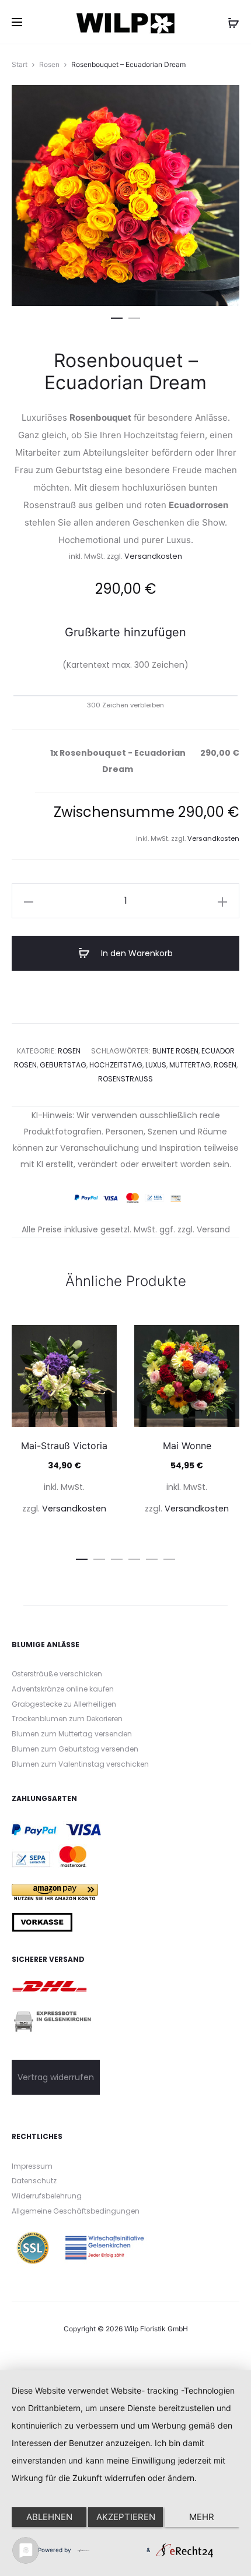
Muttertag (190, 1065)
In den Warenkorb (136, 953)
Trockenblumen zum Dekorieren (67, 1719)
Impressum (32, 2166)
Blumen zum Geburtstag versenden (75, 1749)
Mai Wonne (187, 1446)
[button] (117, 316)
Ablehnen (49, 2517)
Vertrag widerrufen (56, 2077)
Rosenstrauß (125, 1079)
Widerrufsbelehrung (47, 2196)
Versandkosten (153, 556)
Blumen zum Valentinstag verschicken (80, 1764)
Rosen (49, 64)
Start (20, 64)
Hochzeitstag (116, 1065)
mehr (202, 2517)
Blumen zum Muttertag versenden (72, 1734)
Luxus (156, 1065)
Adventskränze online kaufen (63, 1689)
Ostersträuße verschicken (57, 1674)
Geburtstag (63, 1065)
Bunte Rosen (175, 1051)
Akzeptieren (126, 2517)
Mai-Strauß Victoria (64, 1446)
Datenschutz (34, 2181)
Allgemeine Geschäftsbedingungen (76, 2211)
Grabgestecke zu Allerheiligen (64, 1704)
